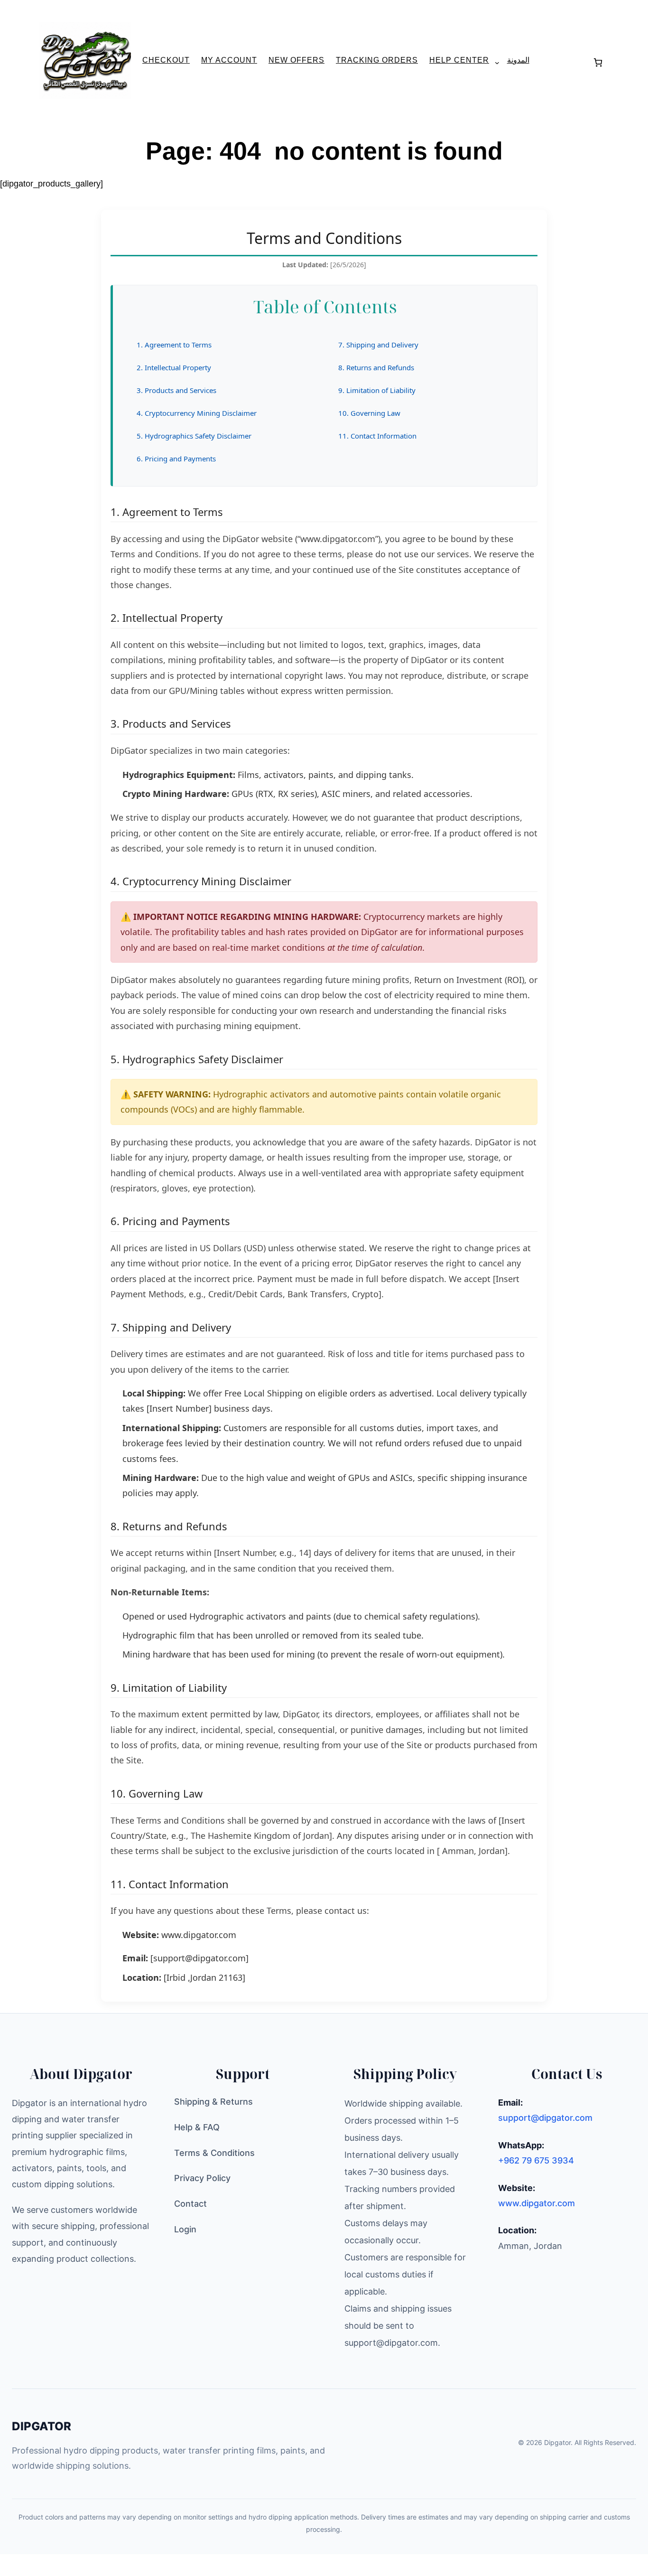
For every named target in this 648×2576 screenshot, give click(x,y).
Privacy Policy (202, 2178)
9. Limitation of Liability (377, 390)
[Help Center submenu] (493, 62)
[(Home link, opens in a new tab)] (85, 60)
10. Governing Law (369, 413)
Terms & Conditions (214, 2153)
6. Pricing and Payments (176, 459)
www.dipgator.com (199, 1935)
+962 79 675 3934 (536, 2160)
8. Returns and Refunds (376, 367)
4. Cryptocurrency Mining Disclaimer (197, 413)
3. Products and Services (176, 390)
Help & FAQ (197, 2127)
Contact (190, 2204)
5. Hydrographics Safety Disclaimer (194, 436)
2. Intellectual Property (174, 367)
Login (185, 2229)
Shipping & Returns (213, 2102)
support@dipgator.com (545, 2118)
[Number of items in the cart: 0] (598, 62)
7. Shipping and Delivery (378, 345)
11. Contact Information (377, 436)
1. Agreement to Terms (174, 345)
